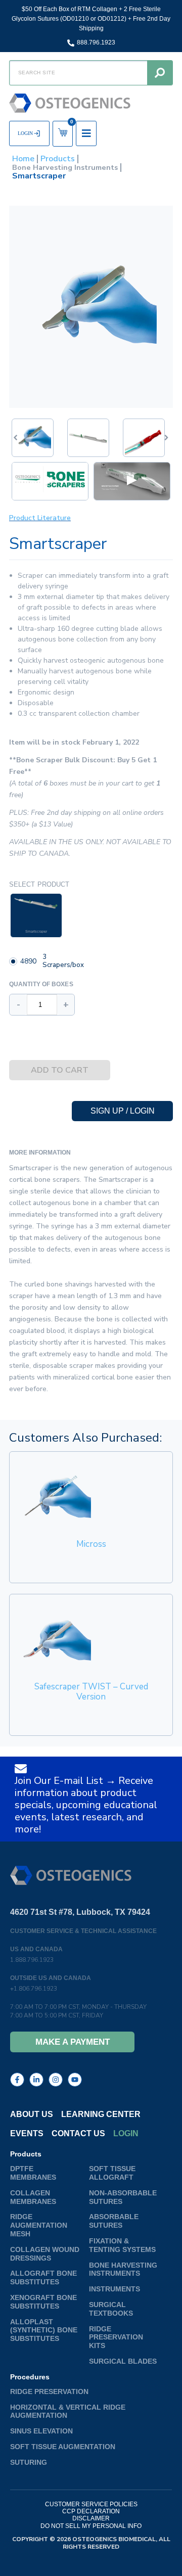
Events (27, 2133)
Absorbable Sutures (114, 2221)
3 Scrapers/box (63, 961)
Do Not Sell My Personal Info (91, 2526)
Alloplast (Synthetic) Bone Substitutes (44, 2330)
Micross (91, 1544)
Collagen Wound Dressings (45, 2254)
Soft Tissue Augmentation (63, 2447)
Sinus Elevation (41, 2431)
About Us (32, 2114)
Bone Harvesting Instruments (65, 168)
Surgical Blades (123, 2361)
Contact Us (78, 2133)
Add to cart (60, 1070)
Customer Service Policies (91, 2504)
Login (126, 2133)
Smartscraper (36, 931)
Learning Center (101, 2114)
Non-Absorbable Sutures (123, 2197)
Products (58, 159)
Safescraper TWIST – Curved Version (91, 1692)
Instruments (115, 2289)
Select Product (39, 884)
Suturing (29, 2462)
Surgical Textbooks (111, 2309)
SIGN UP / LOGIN (123, 1111)
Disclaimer (91, 2518)
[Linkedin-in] (36, 2080)
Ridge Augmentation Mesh (39, 2225)
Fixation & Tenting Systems (122, 2245)
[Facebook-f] (17, 2080)
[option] (50, 482)
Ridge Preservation (49, 2391)
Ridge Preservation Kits (116, 2337)
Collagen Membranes (33, 2197)
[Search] (160, 73)
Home (23, 159)
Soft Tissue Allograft (112, 2173)
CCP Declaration (91, 2511)
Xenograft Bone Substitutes (43, 2302)
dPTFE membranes (33, 2173)
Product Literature (40, 518)
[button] (167, 438)
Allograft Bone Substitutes (43, 2278)
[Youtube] (75, 2080)
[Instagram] (56, 2080)
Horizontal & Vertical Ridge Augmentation (68, 2411)
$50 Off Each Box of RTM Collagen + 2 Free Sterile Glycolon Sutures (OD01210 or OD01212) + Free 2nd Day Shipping (91, 19)
